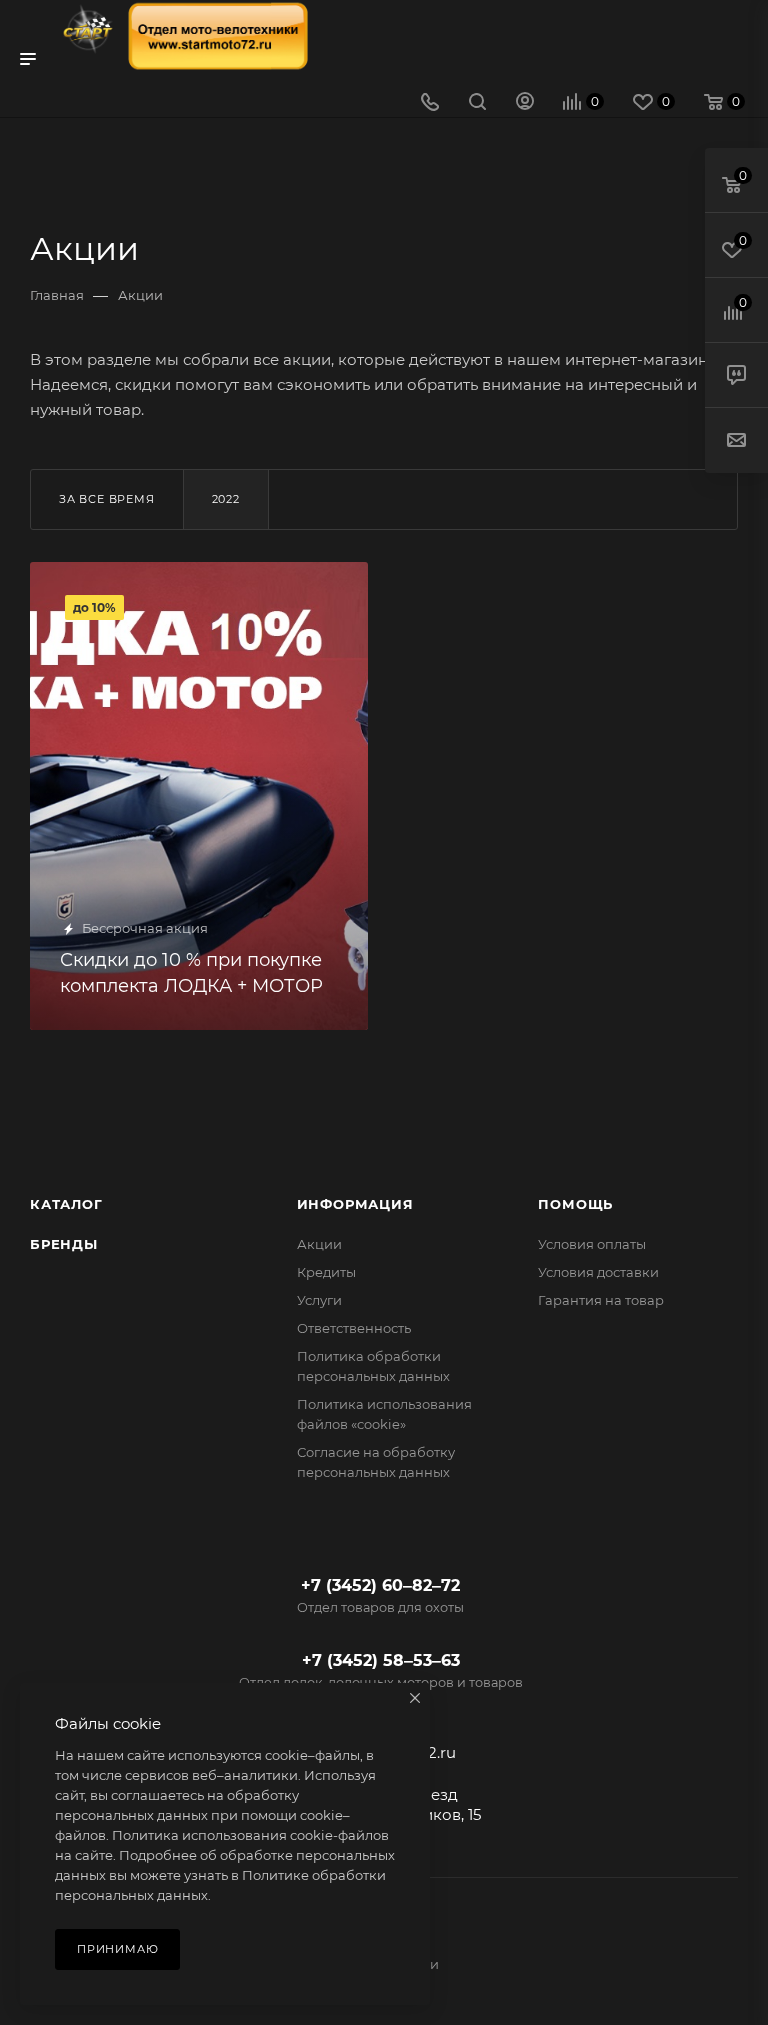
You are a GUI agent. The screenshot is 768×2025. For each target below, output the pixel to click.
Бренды (64, 1244)
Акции (319, 1244)
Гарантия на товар (601, 1300)
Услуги (319, 1300)
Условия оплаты (592, 1244)
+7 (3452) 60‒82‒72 (380, 1595)
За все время (107, 499)
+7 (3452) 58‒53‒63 (381, 1678)
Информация (355, 1204)
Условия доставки (598, 1272)
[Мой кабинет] (525, 103)
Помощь (575, 1204)
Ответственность (354, 1328)
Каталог (66, 1204)
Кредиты (326, 1272)
